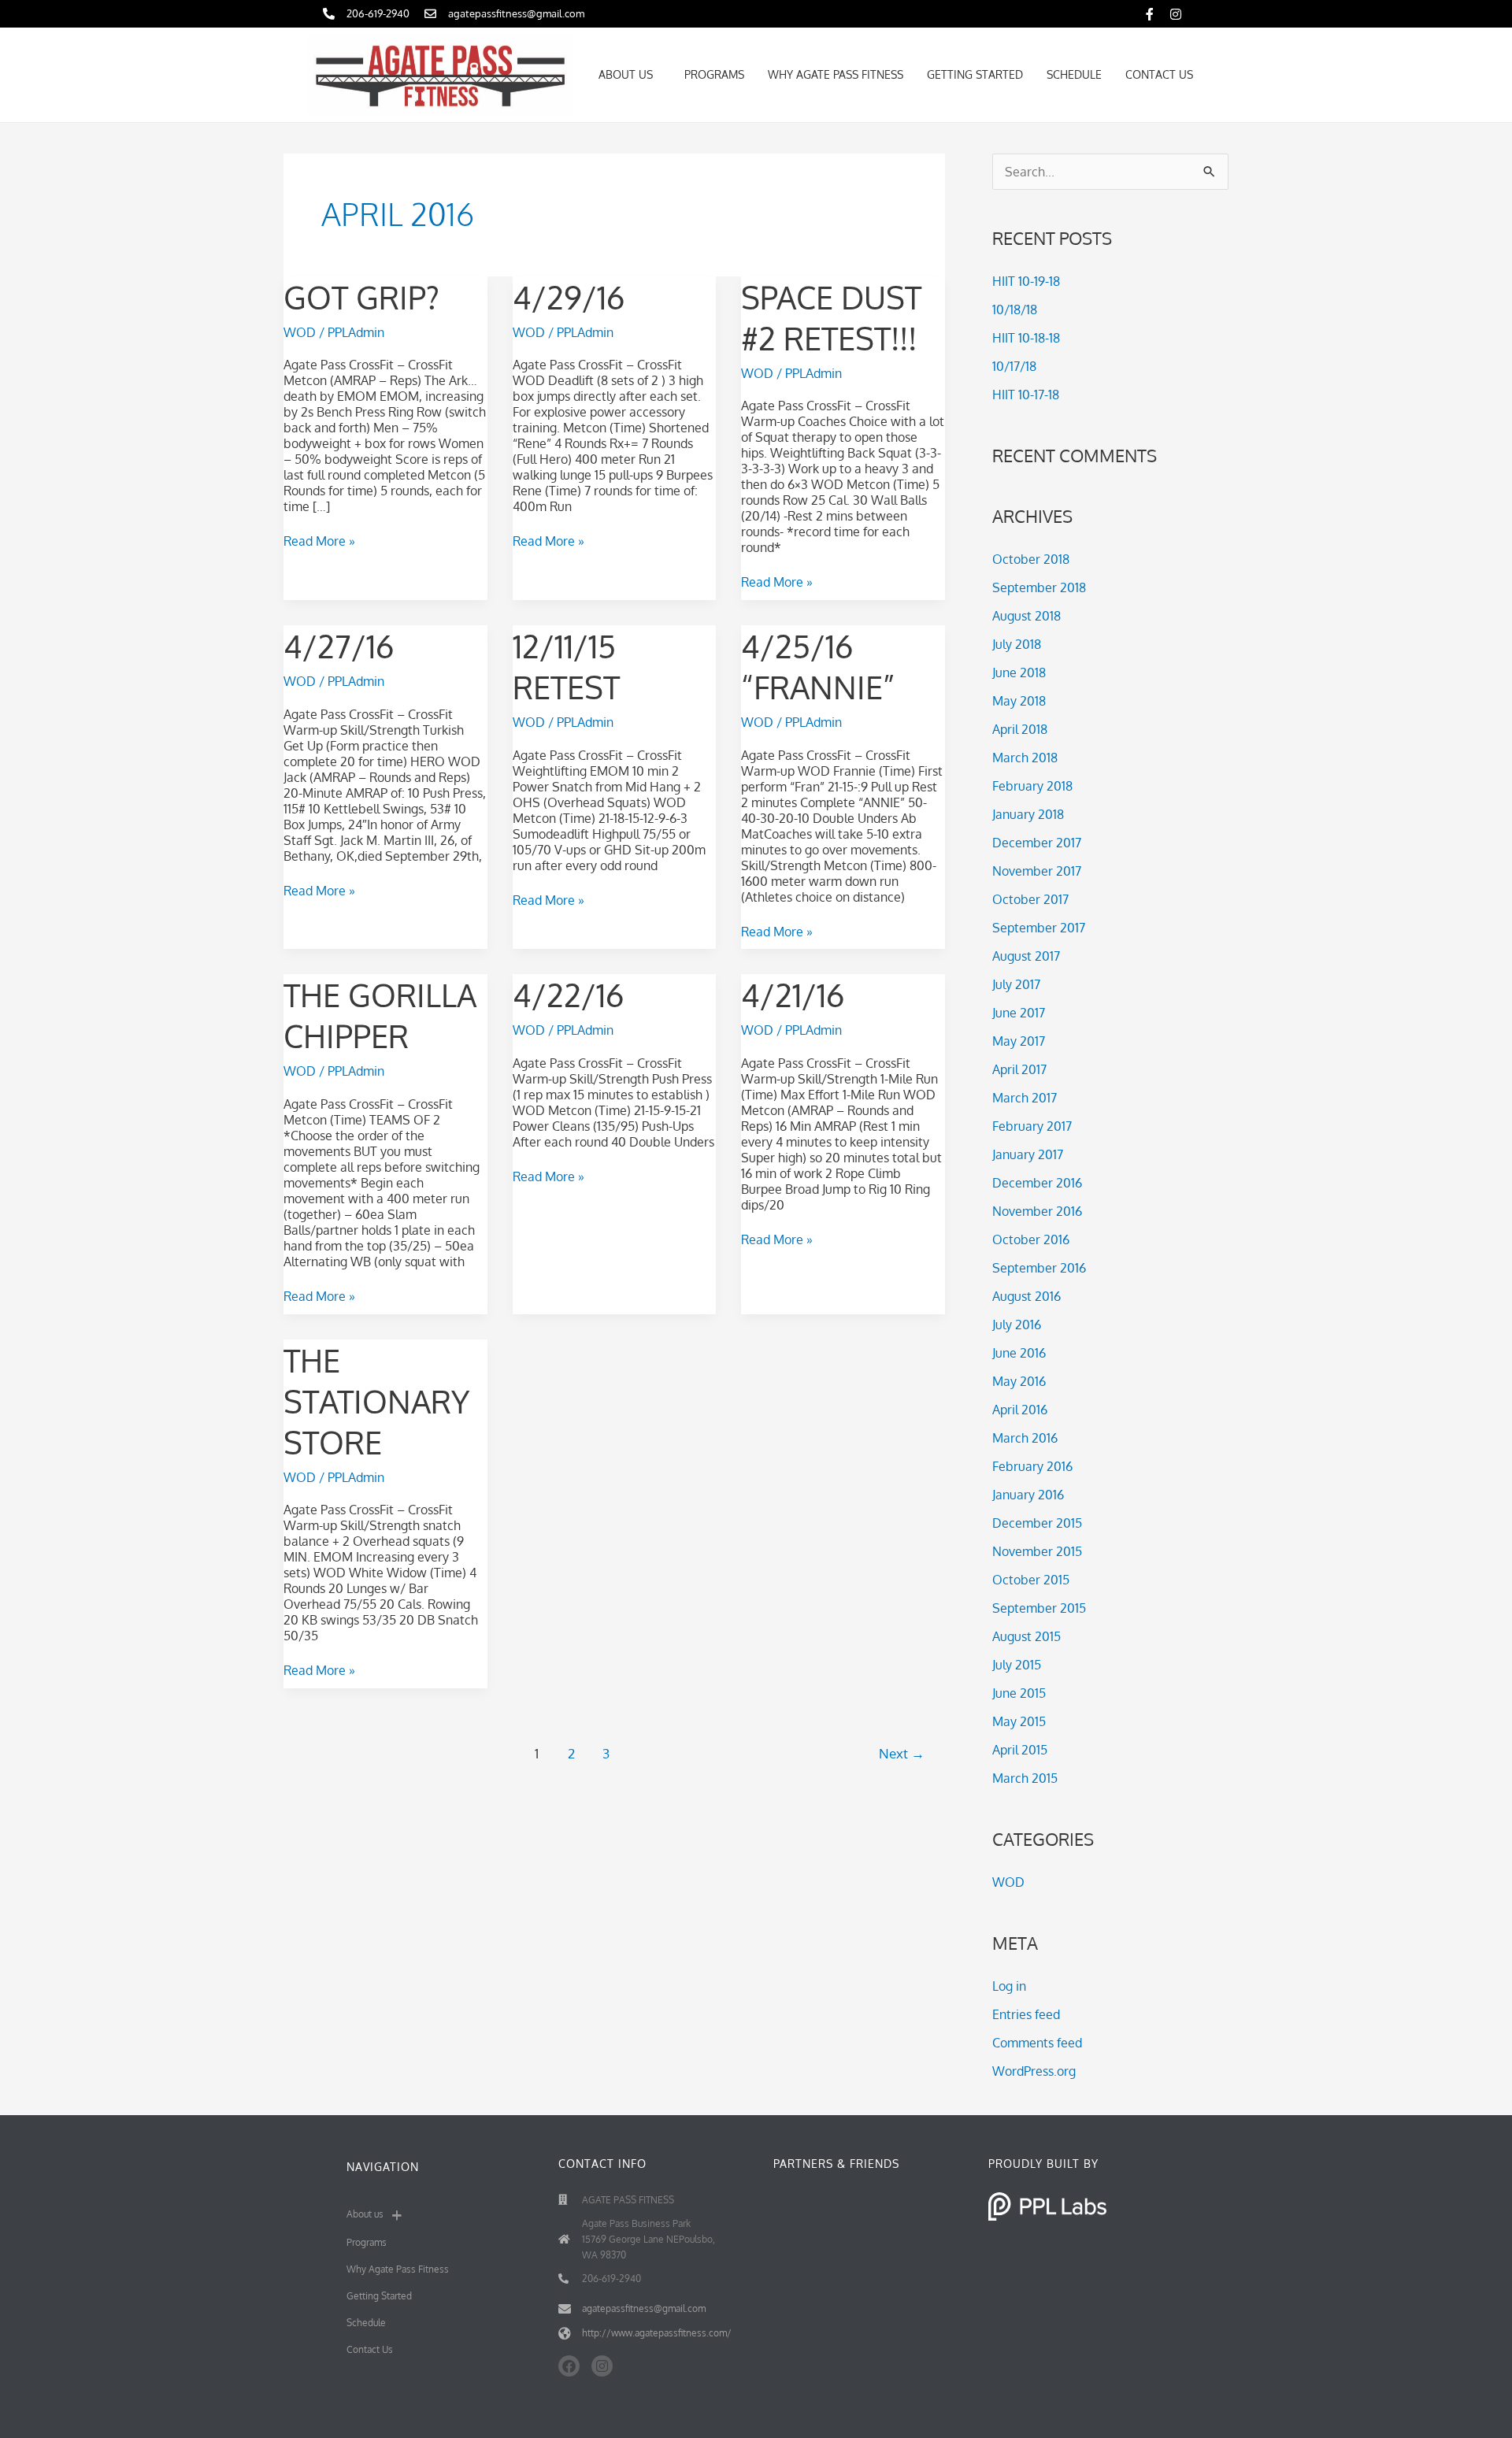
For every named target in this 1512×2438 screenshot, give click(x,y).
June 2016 (1019, 1353)
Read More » (319, 541)
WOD (300, 332)
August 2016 (1027, 1296)
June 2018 (1019, 672)
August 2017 (1026, 956)
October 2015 (1031, 1580)
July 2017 (1016, 984)
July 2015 (1017, 1665)
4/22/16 (568, 995)
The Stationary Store (376, 1401)
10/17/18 (1014, 366)
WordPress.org (1034, 2071)
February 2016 (1032, 1466)
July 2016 (1017, 1325)
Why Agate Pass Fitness (836, 74)
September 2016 (1039, 1268)
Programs (714, 74)
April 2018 (1020, 729)
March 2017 (1025, 1098)
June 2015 (1019, 1693)
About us (626, 74)
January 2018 (1028, 814)
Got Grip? (361, 297)
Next (902, 1753)
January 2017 (1028, 1154)
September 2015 (1039, 1608)
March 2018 (1025, 758)
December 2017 (1037, 843)
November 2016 (1037, 1211)
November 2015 (1037, 1551)
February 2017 (1032, 1126)
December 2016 (1037, 1183)
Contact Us (1159, 74)
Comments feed (1037, 2043)
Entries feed (1026, 2014)
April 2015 (1020, 1750)
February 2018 (1032, 786)
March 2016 (1025, 1438)
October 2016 (1031, 1239)
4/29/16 (569, 297)
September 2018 (1039, 587)
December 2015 (1037, 1523)
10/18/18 (1015, 309)
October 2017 (1030, 899)
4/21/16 (793, 995)
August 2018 (1027, 616)
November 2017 (1037, 871)
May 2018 (1019, 701)
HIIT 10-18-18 (1026, 338)
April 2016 (1020, 1410)
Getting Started (975, 74)
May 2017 (1019, 1041)
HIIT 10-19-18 (1026, 281)
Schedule (1074, 74)
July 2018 (1017, 644)
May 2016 (1019, 1381)
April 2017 (1019, 1069)
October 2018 (1031, 559)
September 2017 (1039, 928)
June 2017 (1019, 1013)
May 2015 (1019, 1721)
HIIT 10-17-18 (1026, 395)
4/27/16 (339, 646)
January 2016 (1028, 1495)
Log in (1009, 1986)
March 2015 (1025, 1778)
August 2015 (1027, 1636)
